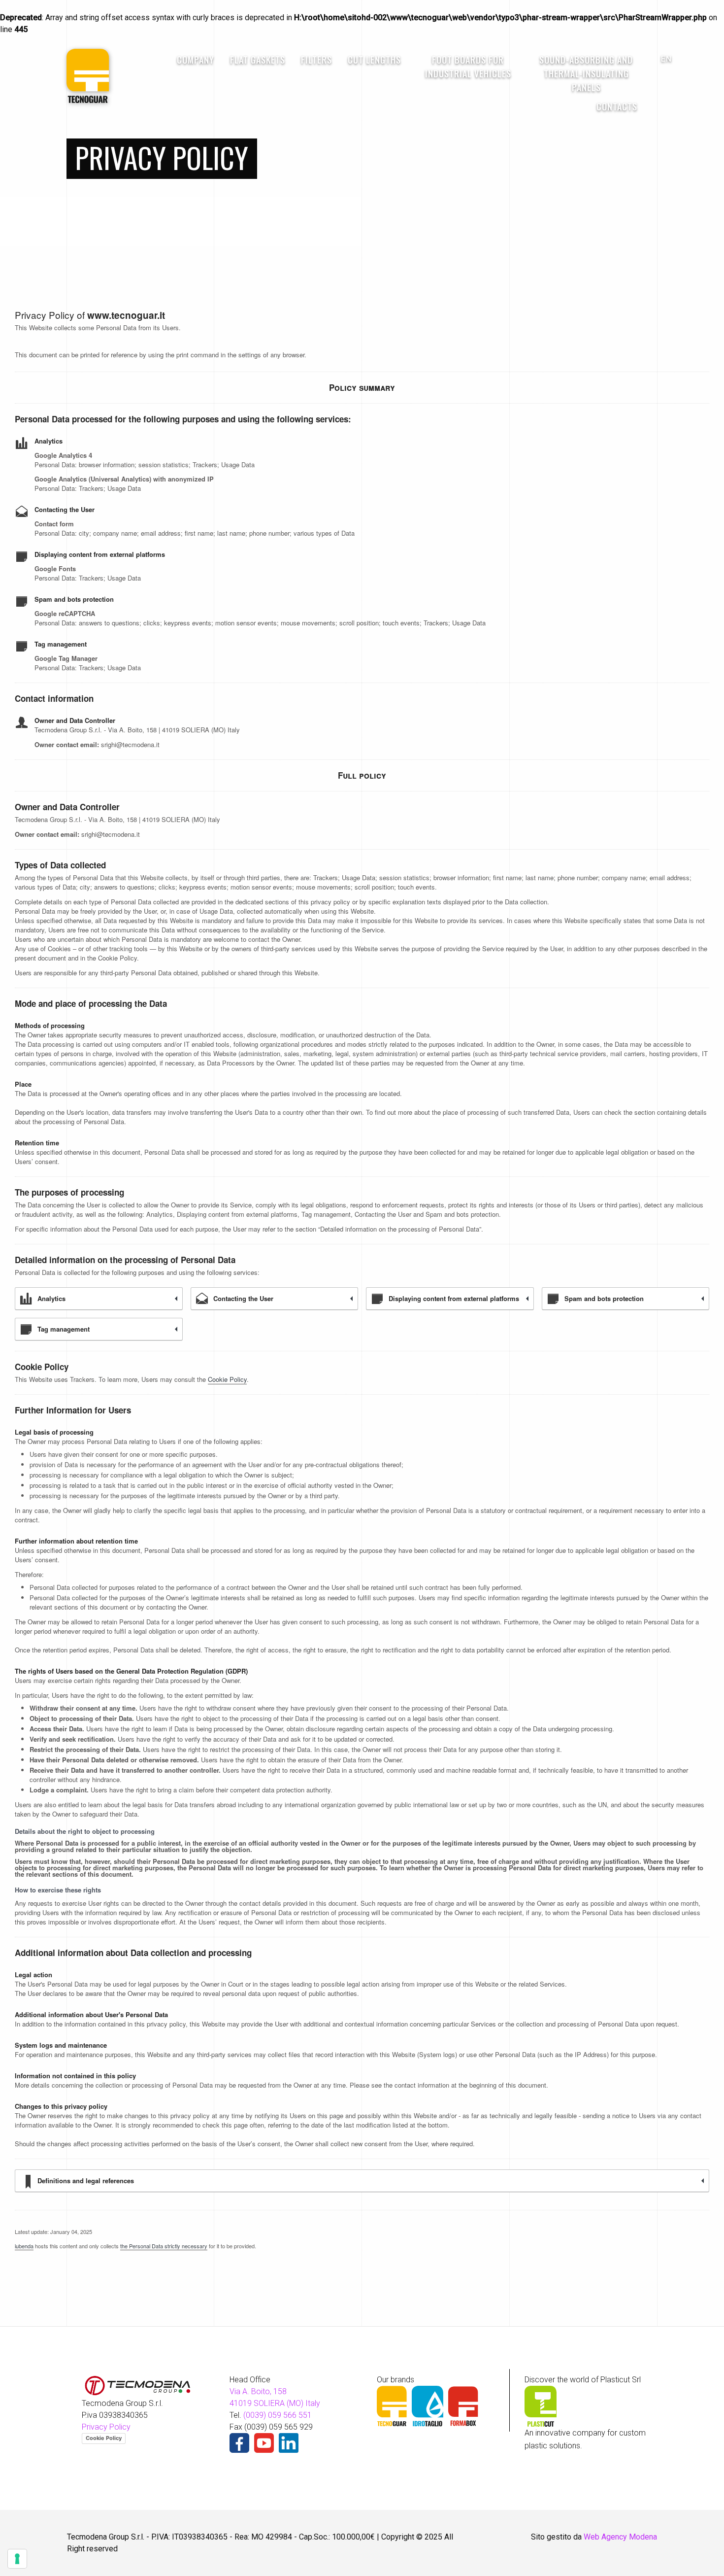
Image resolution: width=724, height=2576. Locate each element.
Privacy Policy (106, 2427)
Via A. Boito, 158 (258, 2391)
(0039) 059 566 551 (278, 2415)
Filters (316, 60)
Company (196, 60)
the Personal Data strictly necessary (164, 2246)
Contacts (617, 106)
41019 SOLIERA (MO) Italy (275, 2403)
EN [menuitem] (666, 59)
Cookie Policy (227, 1379)
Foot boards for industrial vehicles (468, 67)
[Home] (88, 75)
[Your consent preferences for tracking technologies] (17, 2559)
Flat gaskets (258, 60)
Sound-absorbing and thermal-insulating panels (586, 73)
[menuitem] (196, 76)
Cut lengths (374, 60)
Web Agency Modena (620, 2537)
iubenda (24, 2246)
